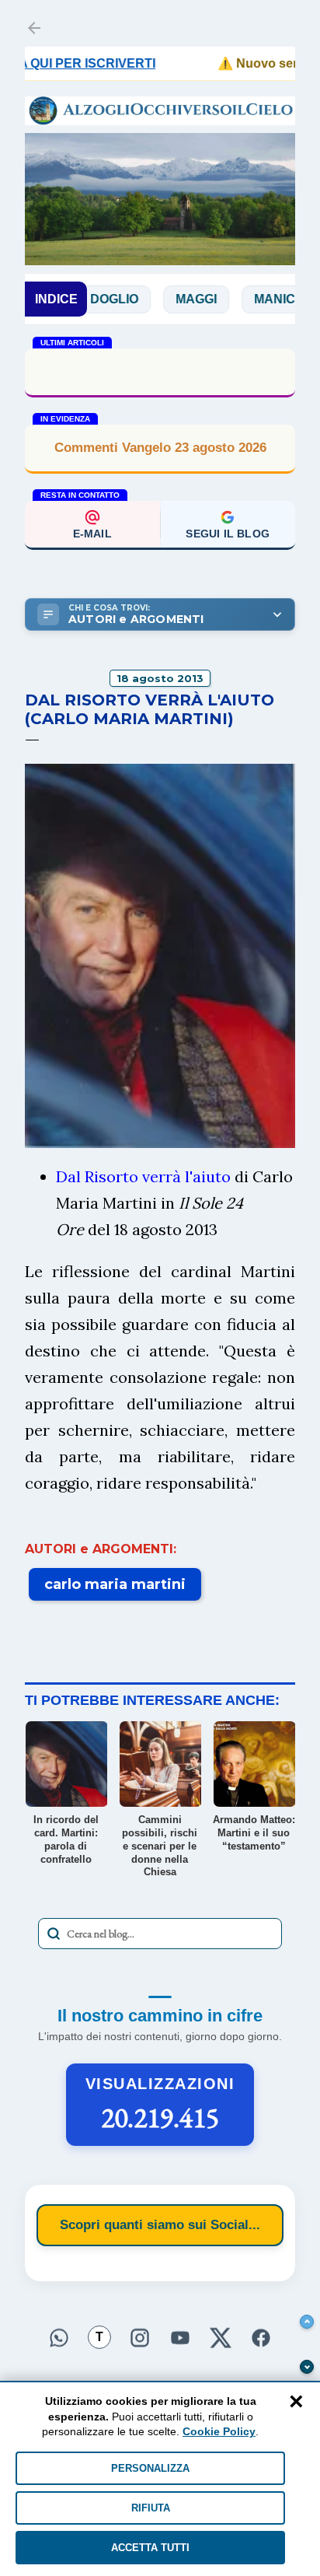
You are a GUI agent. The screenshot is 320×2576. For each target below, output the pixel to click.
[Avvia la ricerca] (54, 1934)
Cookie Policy (219, 2431)
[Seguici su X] (221, 2336)
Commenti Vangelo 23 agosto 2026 (160, 448)
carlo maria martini (115, 1584)
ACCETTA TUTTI (150, 2548)
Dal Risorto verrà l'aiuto (143, 1176)
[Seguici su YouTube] (180, 2336)
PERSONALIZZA (150, 2468)
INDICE (56, 299)
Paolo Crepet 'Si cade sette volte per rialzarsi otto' (160, 371)
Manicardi (255, 299)
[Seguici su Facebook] (261, 2336)
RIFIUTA (151, 2508)
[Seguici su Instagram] (140, 2336)
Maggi (161, 299)
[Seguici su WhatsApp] (59, 2336)
